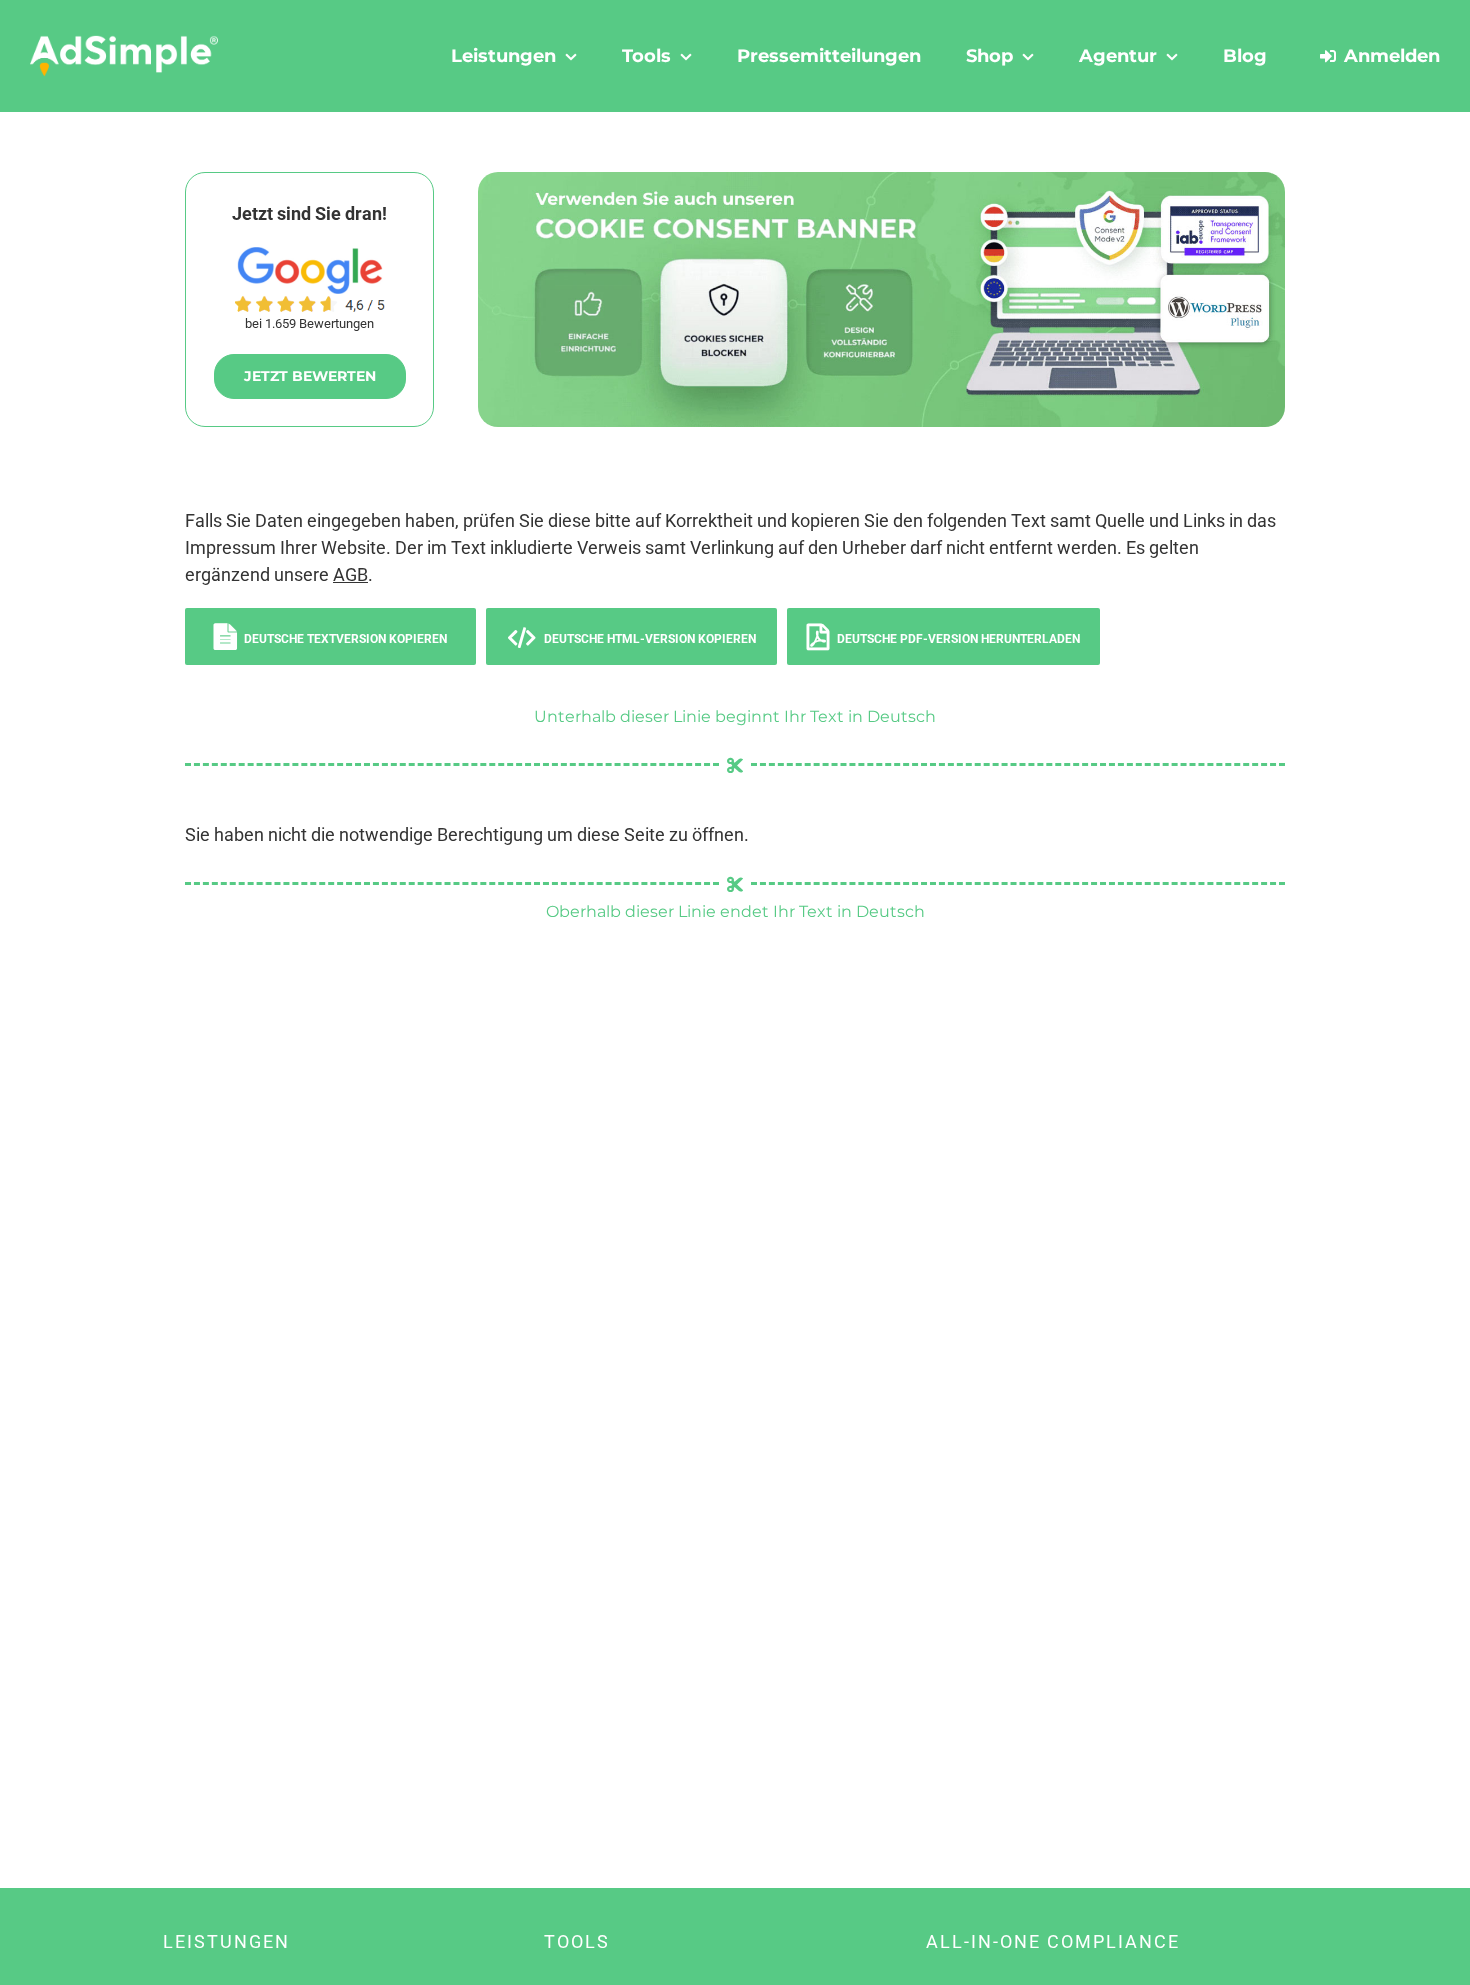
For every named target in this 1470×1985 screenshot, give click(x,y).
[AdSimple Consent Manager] (881, 180)
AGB (350, 574)
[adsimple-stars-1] (310, 303)
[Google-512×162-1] (310, 255)
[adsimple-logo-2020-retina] (124, 43)
